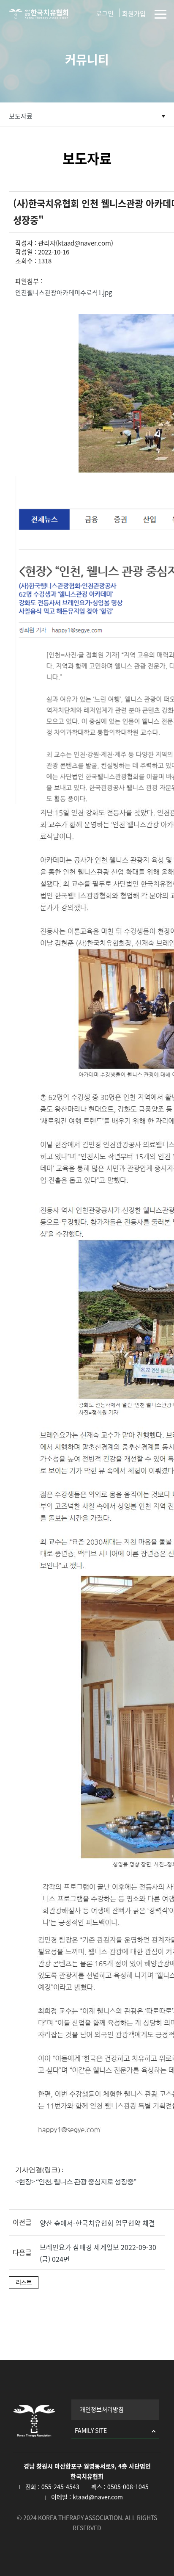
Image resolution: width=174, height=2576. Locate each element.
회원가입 (134, 14)
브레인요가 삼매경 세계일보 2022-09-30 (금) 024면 (98, 2253)
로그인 (105, 14)
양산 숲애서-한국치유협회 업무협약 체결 (97, 2223)
